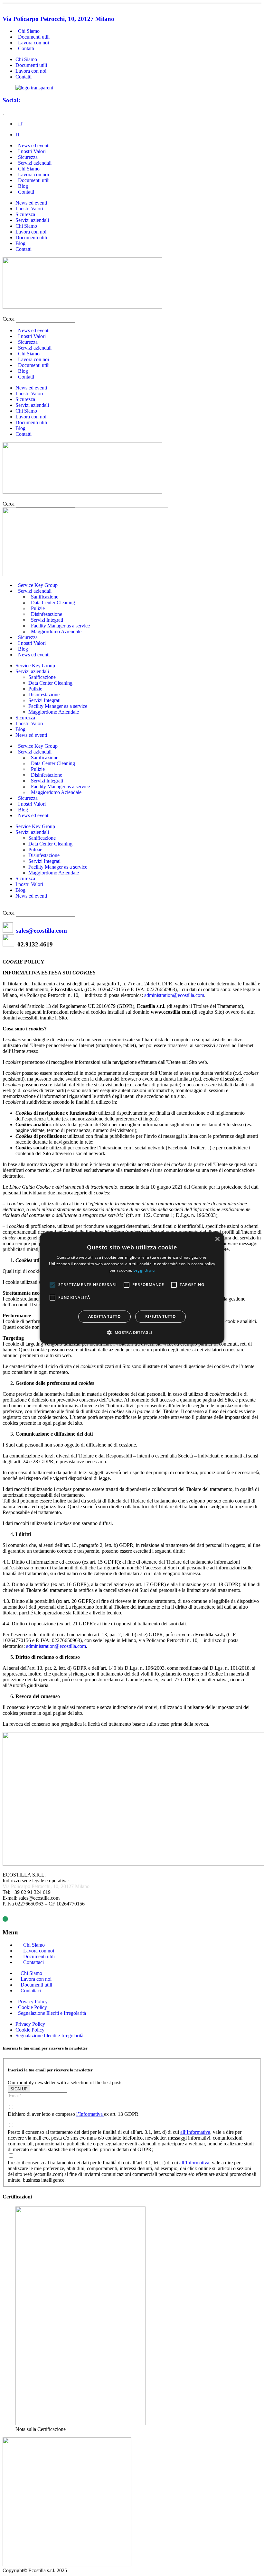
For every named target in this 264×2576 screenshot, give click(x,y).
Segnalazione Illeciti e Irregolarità (52, 2013)
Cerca (9, 319)
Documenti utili (31, 65)
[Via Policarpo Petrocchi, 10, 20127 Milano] (5, 6)
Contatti (26, 48)
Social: (11, 100)
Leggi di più (144, 1270)
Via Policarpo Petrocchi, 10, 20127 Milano (58, 19)
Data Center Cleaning (53, 603)
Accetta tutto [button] (104, 1316)
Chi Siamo (26, 59)
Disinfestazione (44, 694)
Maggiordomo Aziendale (56, 631)
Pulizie (35, 689)
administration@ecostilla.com (174, 995)
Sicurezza (25, 214)
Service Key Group (35, 666)
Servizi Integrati (44, 700)
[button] (132, 313)
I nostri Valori (29, 209)
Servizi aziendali (32, 220)
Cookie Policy (30, 2030)
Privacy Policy (30, 2024)
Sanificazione (42, 677)
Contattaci (33, 1962)
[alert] (132, 1288)
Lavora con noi (31, 71)
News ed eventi (31, 203)
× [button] (217, 1239)
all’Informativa (195, 2132)
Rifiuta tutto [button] (160, 1316)
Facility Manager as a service (58, 706)
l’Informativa (90, 2114)
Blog (20, 243)
